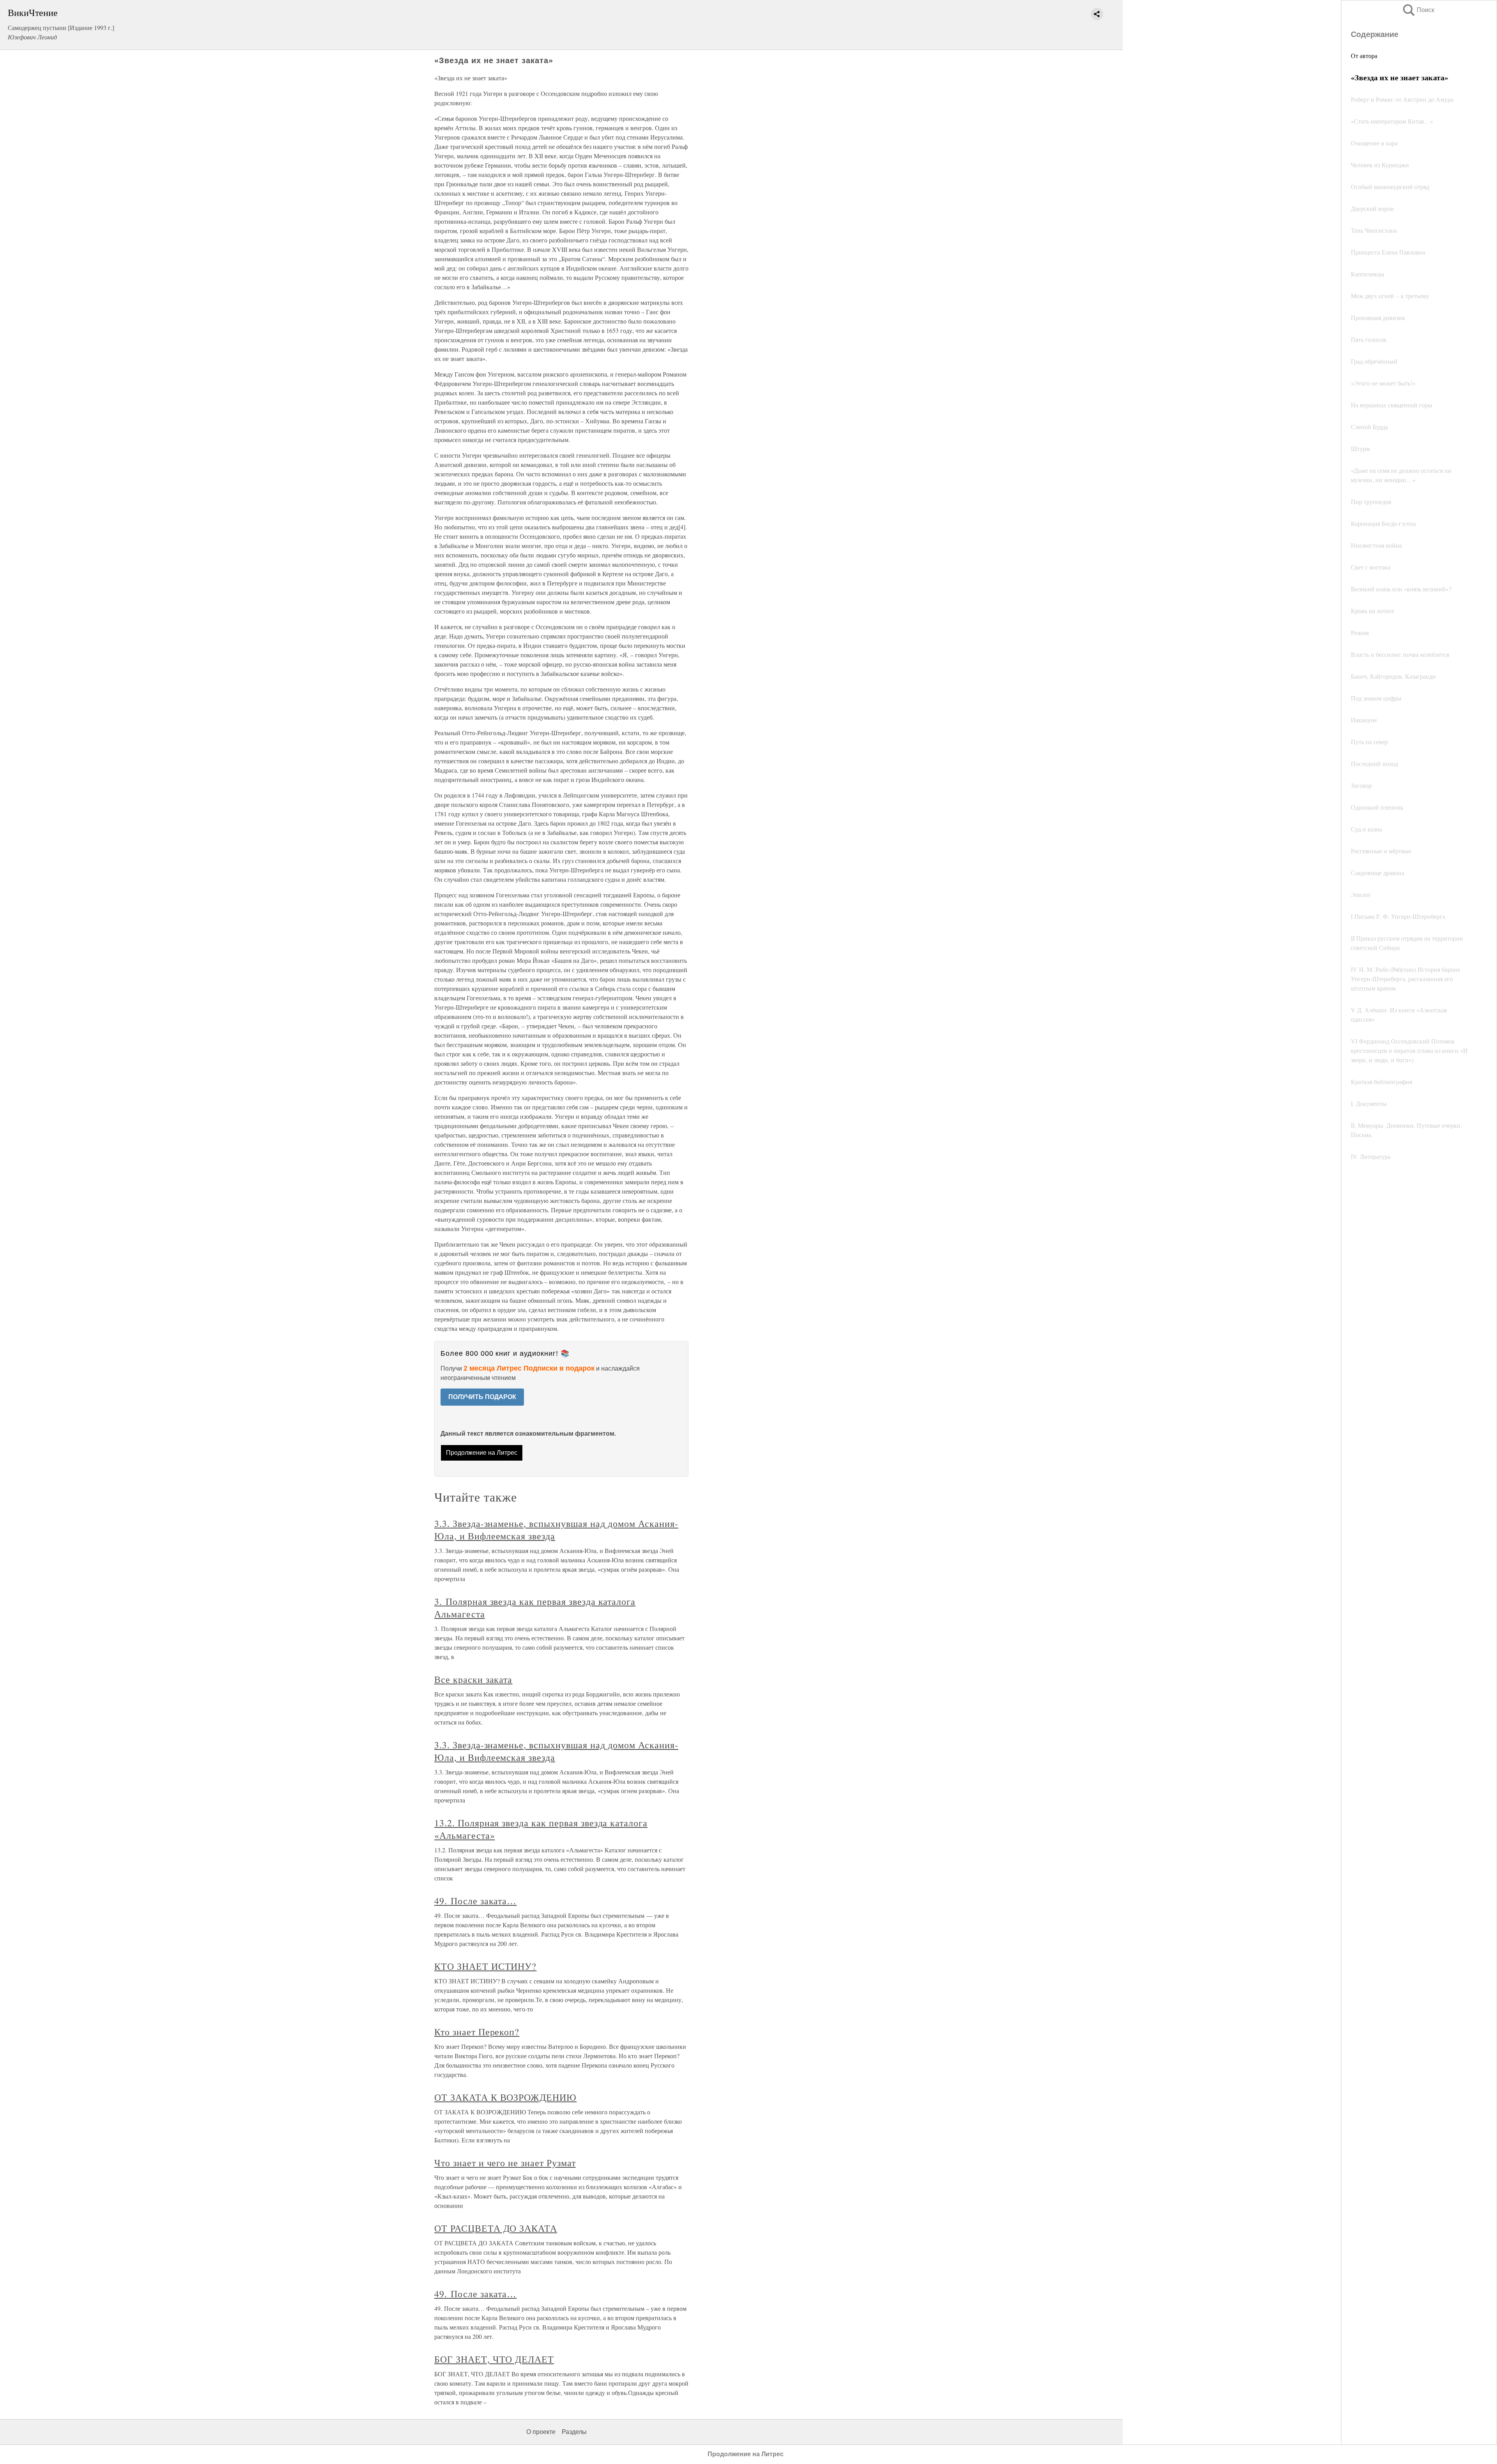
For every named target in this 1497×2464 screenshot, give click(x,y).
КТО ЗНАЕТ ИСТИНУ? (485, 1966)
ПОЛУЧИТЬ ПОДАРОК (482, 1397)
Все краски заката (473, 1679)
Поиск (1418, 10)
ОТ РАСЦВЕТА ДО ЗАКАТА (496, 2228)
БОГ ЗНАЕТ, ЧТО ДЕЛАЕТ (494, 2359)
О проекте (541, 2432)
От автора (1364, 56)
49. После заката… (475, 1901)
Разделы (574, 2432)
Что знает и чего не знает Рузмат (505, 2163)
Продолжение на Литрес (482, 1453)
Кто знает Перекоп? (477, 2032)
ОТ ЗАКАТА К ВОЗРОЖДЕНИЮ (505, 2097)
